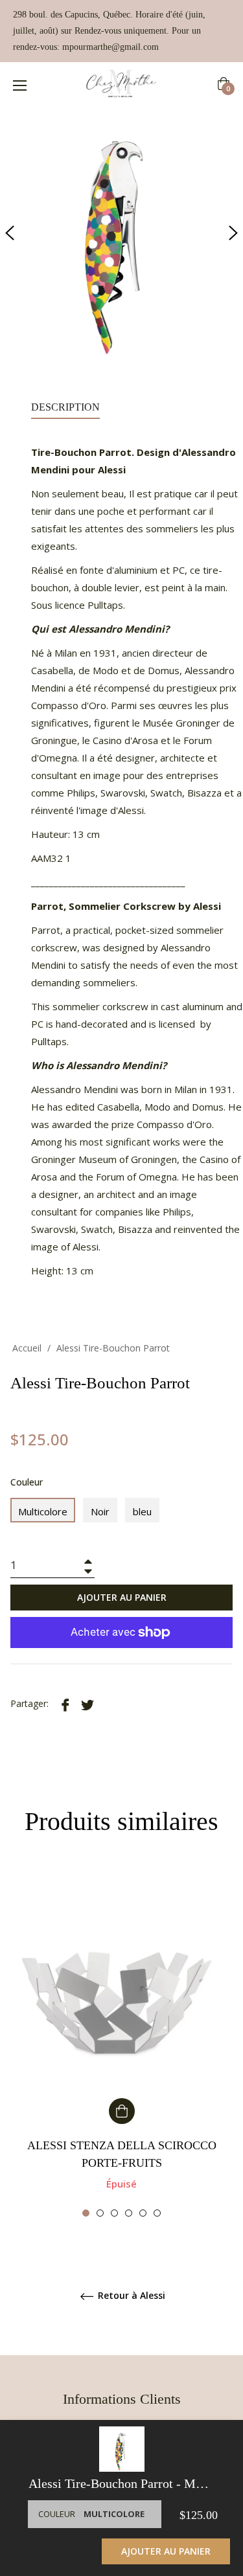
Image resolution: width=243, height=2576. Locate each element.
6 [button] (157, 2213)
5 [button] (143, 2213)
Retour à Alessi (130, 2296)
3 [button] (114, 2213)
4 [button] (129, 2213)
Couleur (27, 1482)
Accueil (27, 1348)
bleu (142, 1511)
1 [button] (86, 2213)
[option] (121, 2043)
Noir (100, 1511)
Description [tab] (65, 407)
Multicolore (43, 1511)
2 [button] (100, 2213)
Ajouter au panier (166, 2551)
